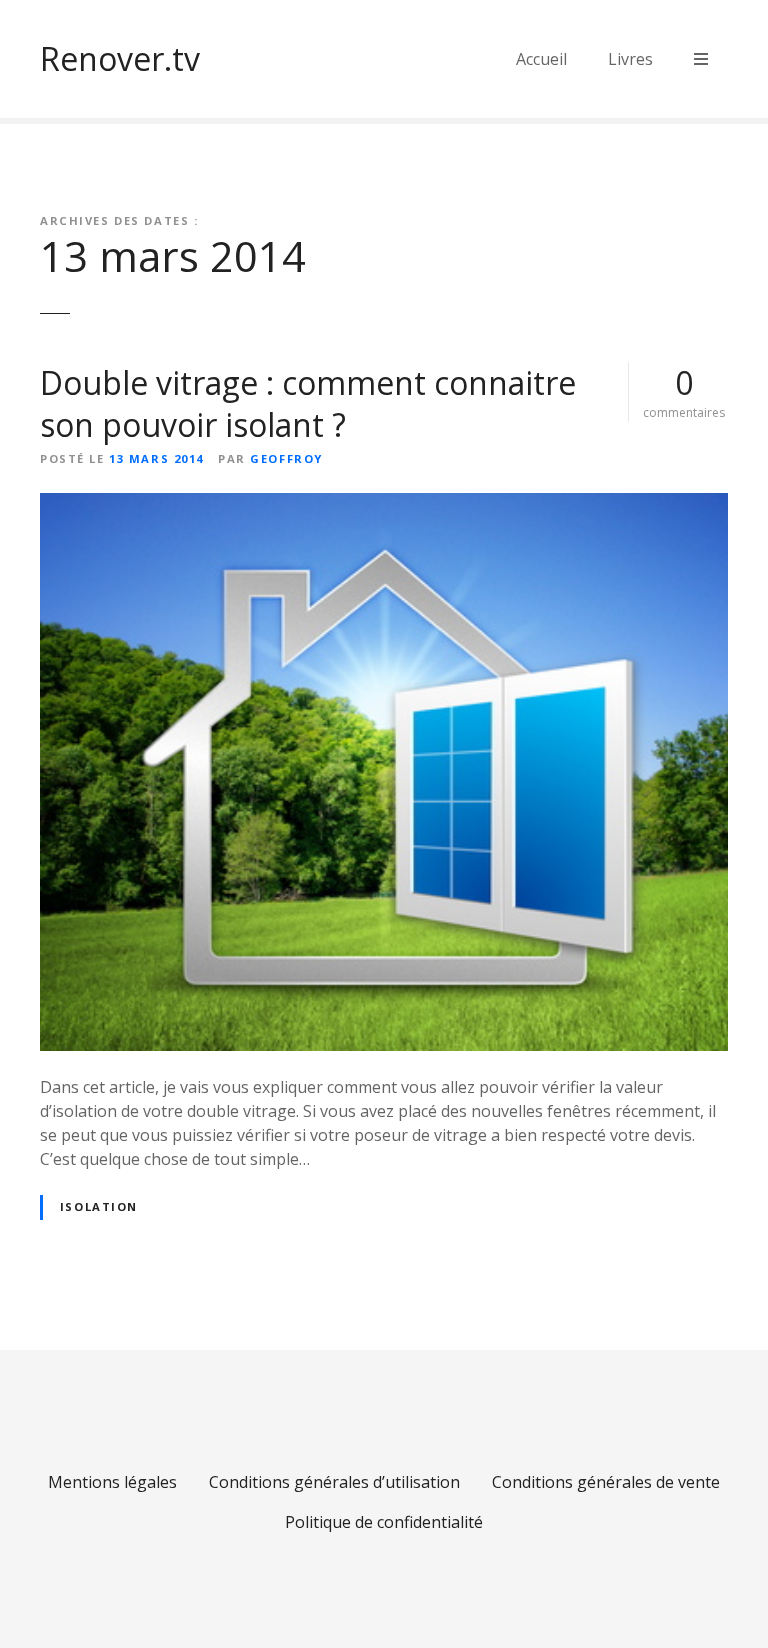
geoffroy (286, 458)
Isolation (99, 1206)
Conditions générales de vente (606, 1482)
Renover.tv (120, 58)
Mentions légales (112, 1482)
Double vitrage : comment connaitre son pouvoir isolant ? (308, 403)
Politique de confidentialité (384, 1522)
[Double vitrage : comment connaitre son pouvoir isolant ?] (384, 505)
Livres (630, 59)
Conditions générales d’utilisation (334, 1482)
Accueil (541, 59)
